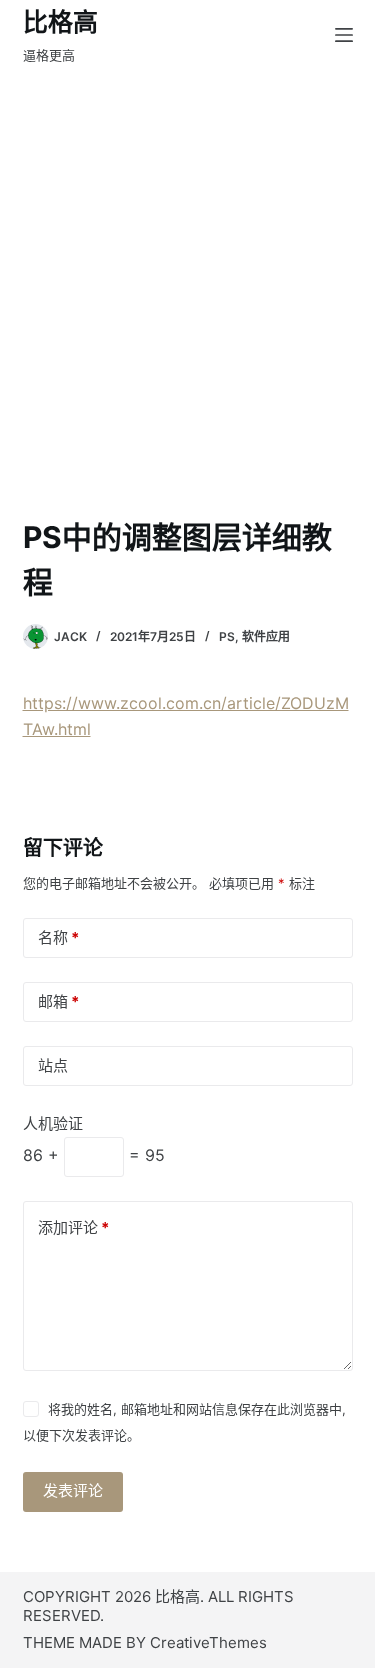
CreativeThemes (208, 1642)
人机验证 (53, 1123)
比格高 (60, 22)
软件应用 (266, 636)
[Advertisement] (187, 317)
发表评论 (73, 1490)
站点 (53, 1065)
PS (227, 636)
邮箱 (58, 1001)
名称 (58, 937)
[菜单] (344, 35)
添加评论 (73, 1227)
